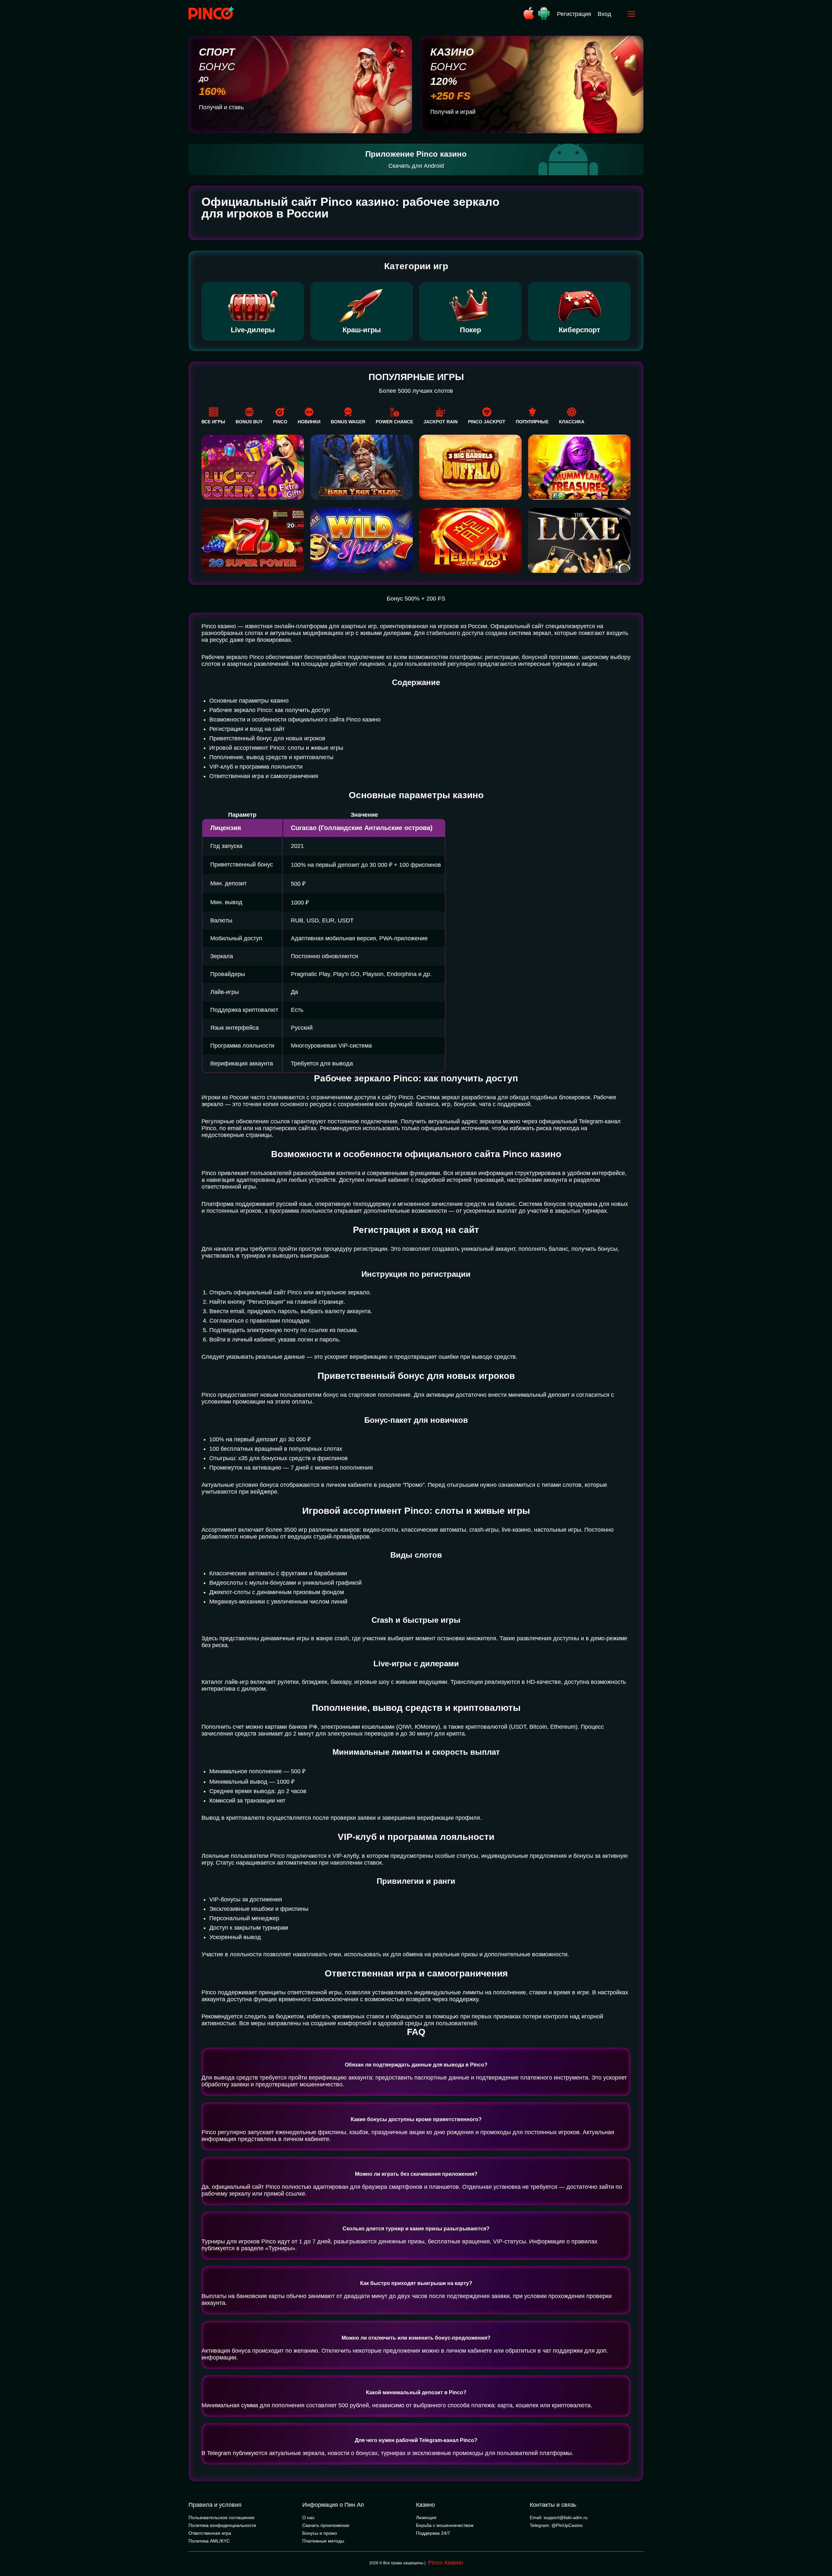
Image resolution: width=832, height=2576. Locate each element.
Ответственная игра (210, 2533)
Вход (604, 14)
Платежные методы (323, 2541)
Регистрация (574, 14)
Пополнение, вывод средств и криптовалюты (271, 757)
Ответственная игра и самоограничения (264, 776)
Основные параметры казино (249, 701)
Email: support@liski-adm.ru (559, 2517)
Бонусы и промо (320, 2533)
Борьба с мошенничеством (445, 2525)
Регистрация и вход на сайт (247, 729)
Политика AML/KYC (209, 2541)
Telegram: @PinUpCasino (556, 2525)
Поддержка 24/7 (433, 2533)
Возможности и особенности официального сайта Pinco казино (295, 720)
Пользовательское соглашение (221, 2517)
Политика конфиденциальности (222, 2525)
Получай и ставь (221, 107)
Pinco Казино (446, 2563)
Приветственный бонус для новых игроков (267, 738)
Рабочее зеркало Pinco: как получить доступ (270, 710)
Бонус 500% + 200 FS (416, 599)
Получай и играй (453, 112)
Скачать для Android (416, 166)
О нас (308, 2517)
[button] (821, 2548)
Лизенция (426, 2517)
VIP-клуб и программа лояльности (256, 767)
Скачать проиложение (326, 2525)
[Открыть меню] (631, 14)
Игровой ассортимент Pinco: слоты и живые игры (276, 748)
